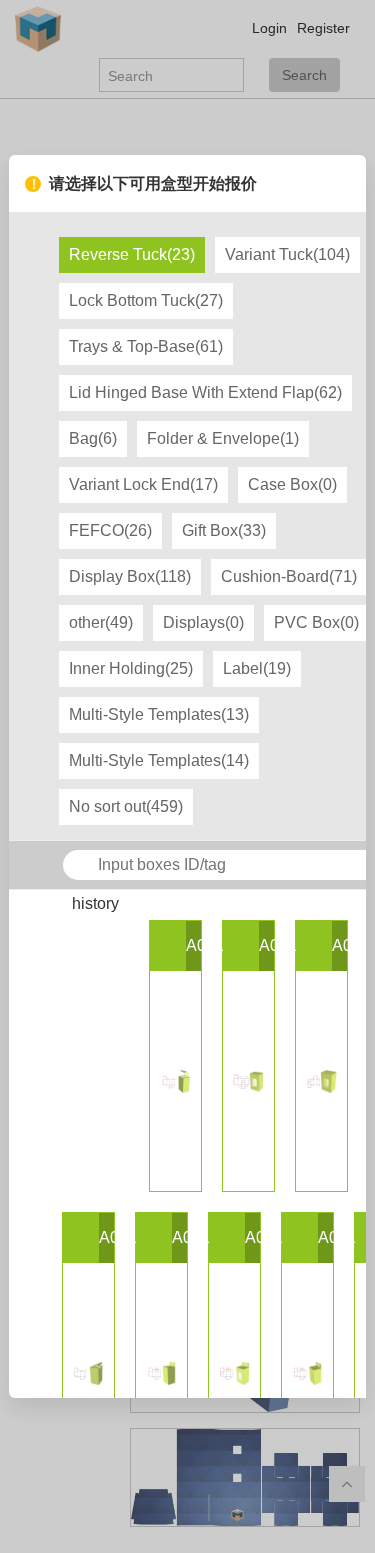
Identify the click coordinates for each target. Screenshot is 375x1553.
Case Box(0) (292, 484)
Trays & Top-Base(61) (146, 346)
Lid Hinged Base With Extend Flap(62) (205, 392)
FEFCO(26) (110, 530)
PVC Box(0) (316, 622)
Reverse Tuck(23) (132, 254)
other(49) (101, 622)
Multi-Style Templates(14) (159, 760)
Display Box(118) (130, 576)
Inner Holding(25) (131, 668)
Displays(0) (203, 622)
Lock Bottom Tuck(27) (146, 300)
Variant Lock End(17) (143, 484)
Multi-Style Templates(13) (159, 714)
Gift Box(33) (224, 530)
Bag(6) (93, 438)
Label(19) (257, 668)
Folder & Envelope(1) (223, 438)
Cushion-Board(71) (289, 576)
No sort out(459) (126, 806)
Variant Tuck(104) (287, 254)
